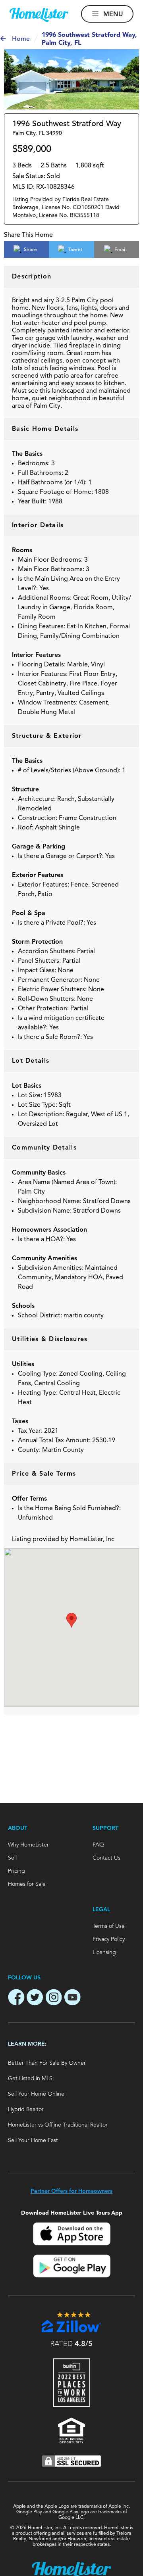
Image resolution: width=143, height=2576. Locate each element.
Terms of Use (109, 1926)
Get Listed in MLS (30, 2079)
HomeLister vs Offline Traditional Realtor (58, 2125)
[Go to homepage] (39, 15)
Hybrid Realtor (26, 2110)
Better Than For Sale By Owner (47, 2063)
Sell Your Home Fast (33, 2140)
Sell (12, 1858)
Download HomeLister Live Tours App (72, 2213)
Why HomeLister (28, 1845)
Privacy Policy (109, 1939)
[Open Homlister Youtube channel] (72, 1998)
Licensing (104, 1952)
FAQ (98, 1845)
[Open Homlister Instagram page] (54, 1998)
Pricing (16, 1871)
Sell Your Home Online (36, 2094)
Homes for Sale (27, 1884)
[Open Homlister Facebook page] (16, 1998)
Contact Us (106, 1858)
